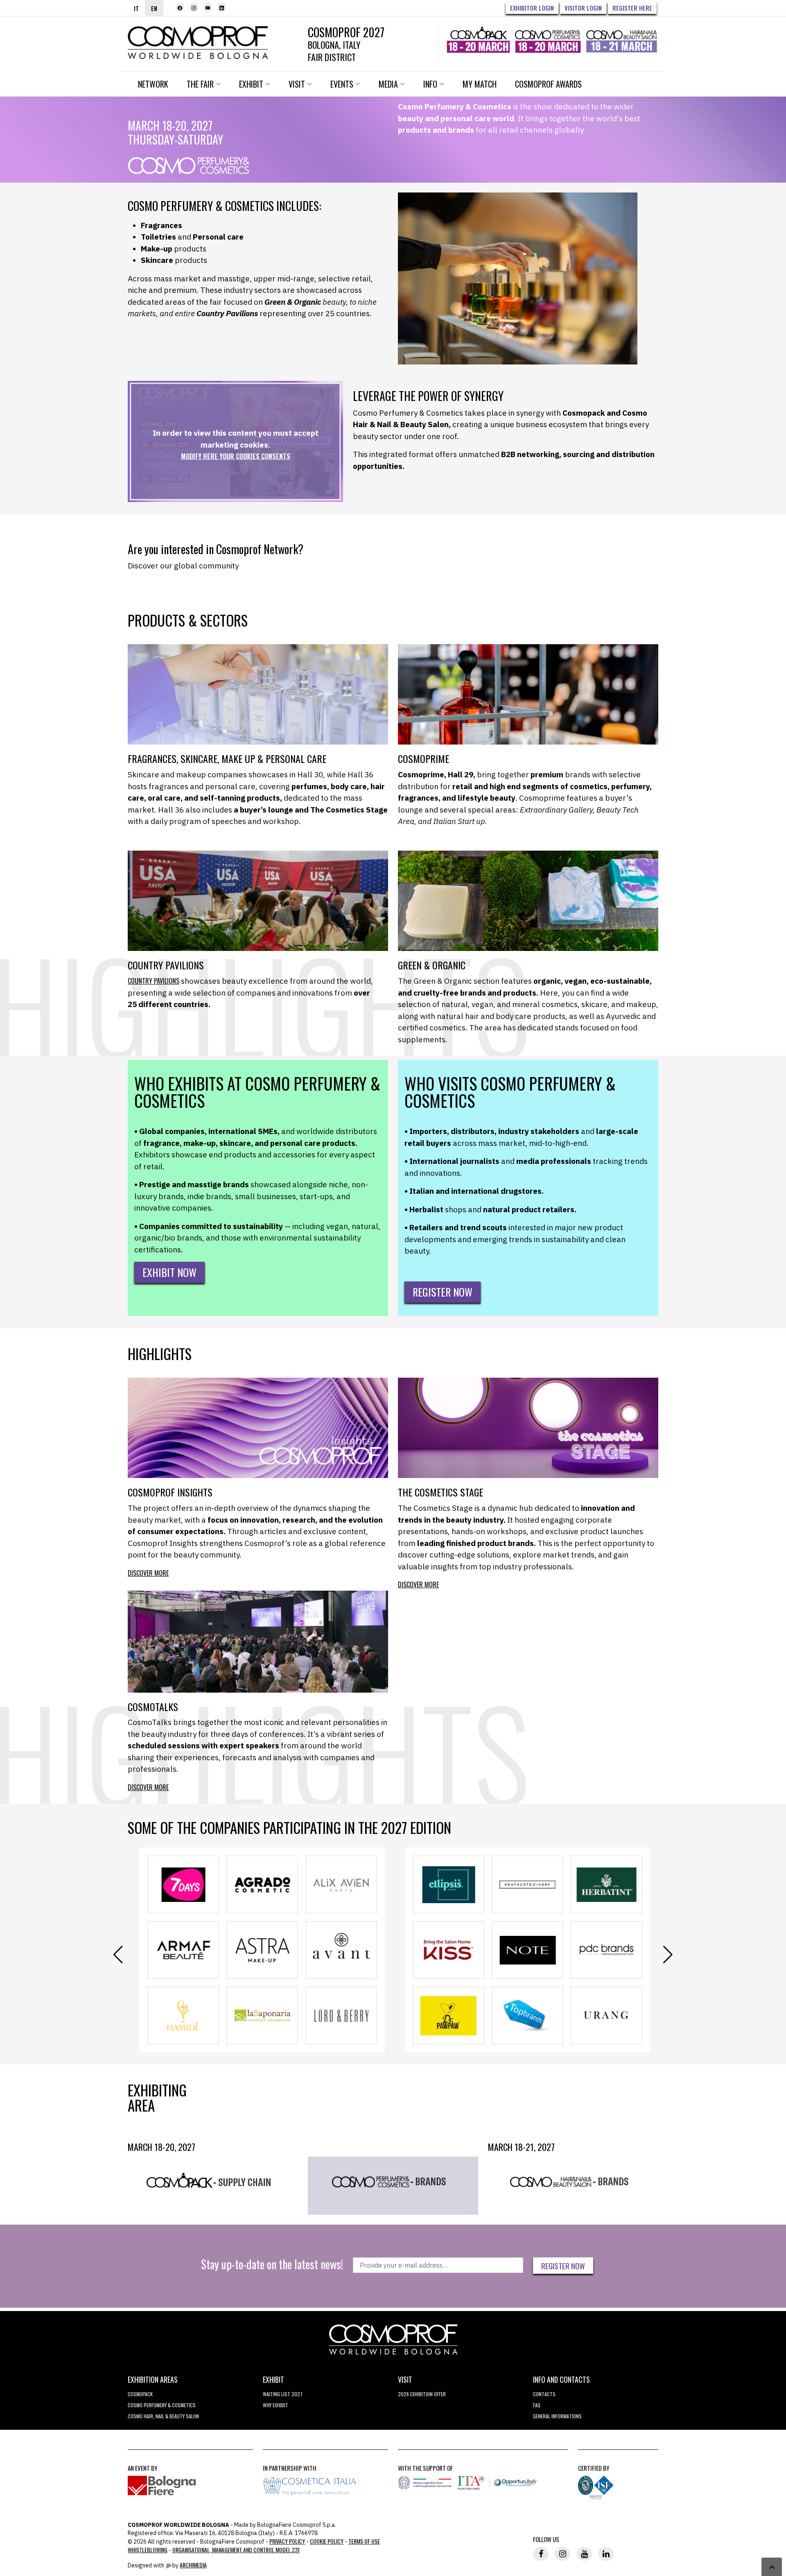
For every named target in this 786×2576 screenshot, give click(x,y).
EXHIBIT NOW (169, 1272)
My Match (480, 84)
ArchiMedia (193, 2565)
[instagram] (194, 7)
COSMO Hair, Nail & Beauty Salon (163, 2416)
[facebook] (180, 7)
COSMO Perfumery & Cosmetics (162, 2405)
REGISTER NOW (443, 1292)
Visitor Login (583, 8)
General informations (557, 2416)
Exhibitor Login (532, 8)
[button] (668, 1955)
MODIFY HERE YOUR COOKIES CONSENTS (236, 456)
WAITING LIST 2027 (283, 2394)
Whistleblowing (148, 2550)
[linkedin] (222, 7)
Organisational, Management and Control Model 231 (236, 2550)
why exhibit (276, 2405)
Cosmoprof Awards (548, 84)
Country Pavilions (154, 981)
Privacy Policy (287, 2541)
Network (153, 84)
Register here (632, 8)
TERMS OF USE (364, 2541)
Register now (563, 2266)
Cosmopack (140, 2394)
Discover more (148, 1573)
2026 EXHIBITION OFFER (422, 2394)
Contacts (544, 2394)
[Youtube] (208, 7)
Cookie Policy (327, 2541)
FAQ (537, 2405)
